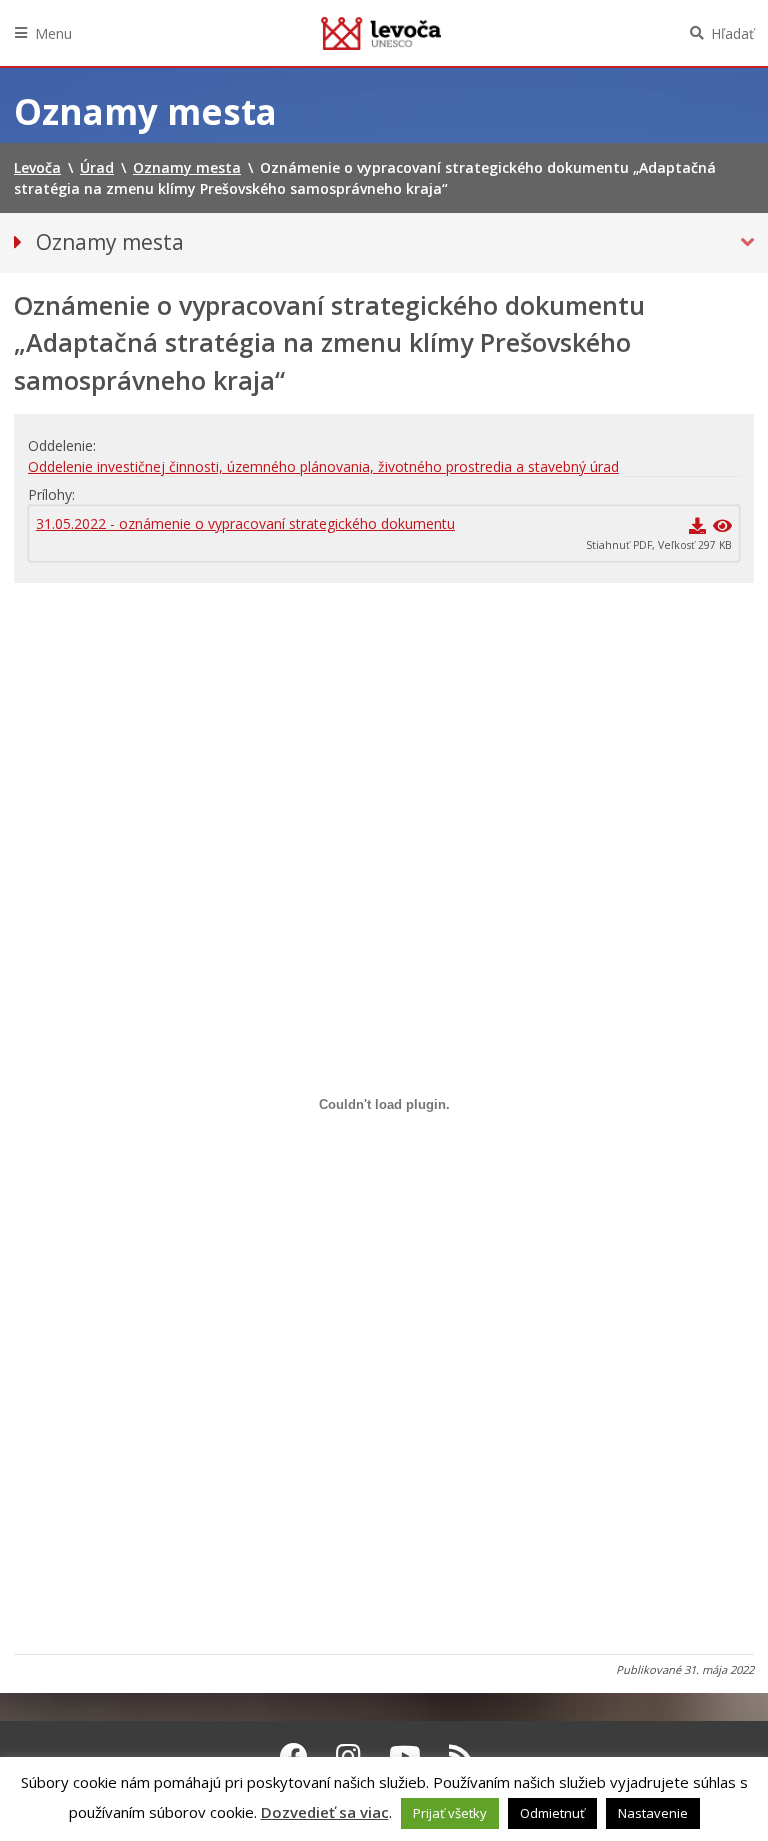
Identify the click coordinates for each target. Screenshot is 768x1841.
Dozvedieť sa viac (325, 1812)
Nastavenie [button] (653, 1813)
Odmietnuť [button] (552, 1813)
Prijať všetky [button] (450, 1813)
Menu (53, 33)
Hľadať (732, 33)
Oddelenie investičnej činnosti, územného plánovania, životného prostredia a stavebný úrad (323, 466)
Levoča (381, 33)
